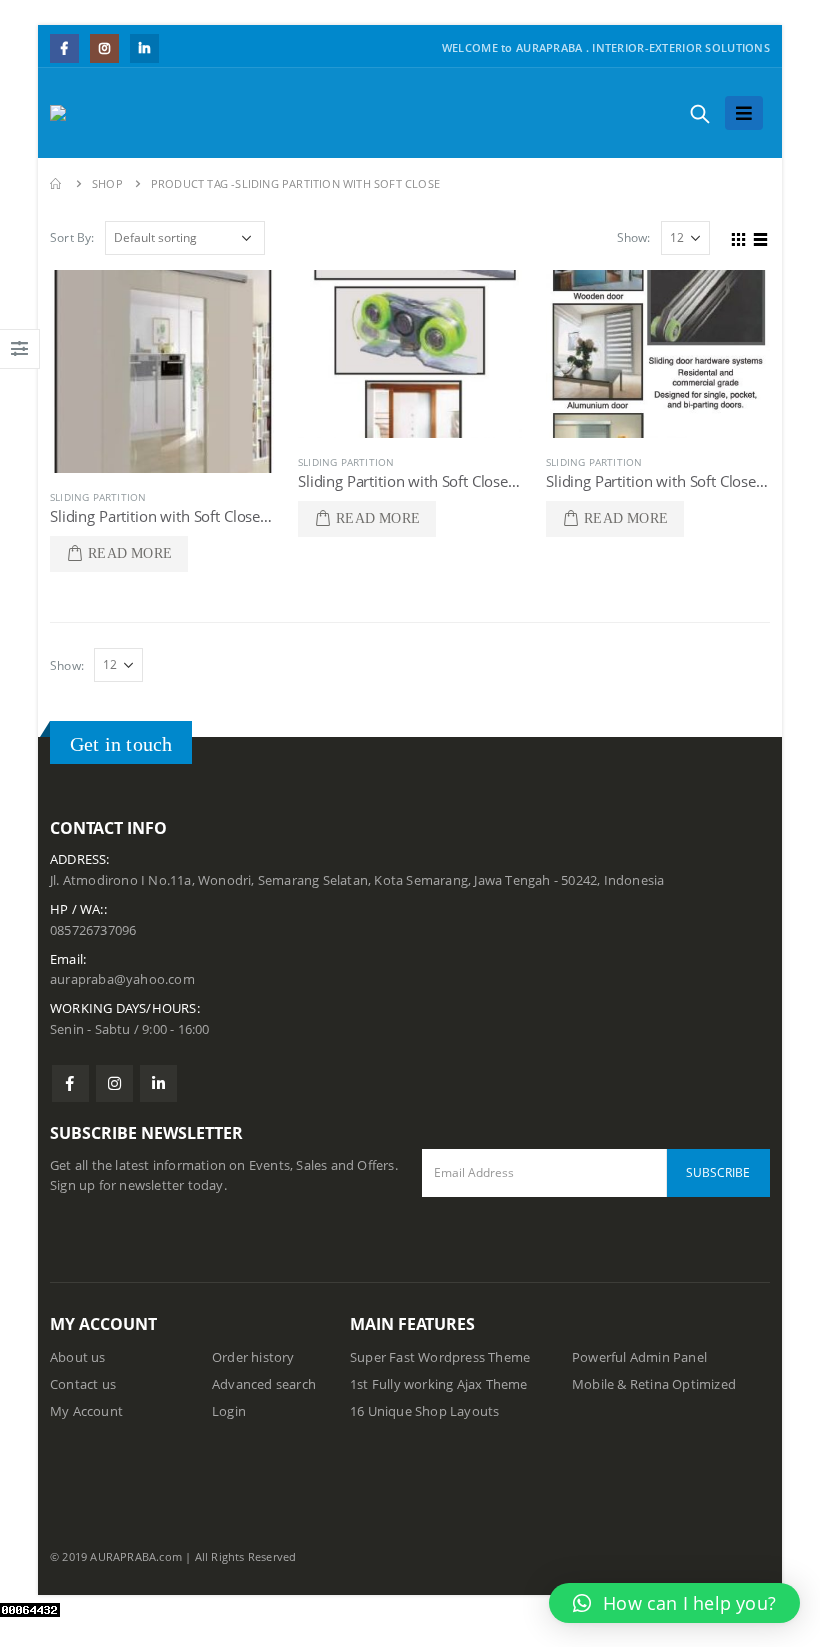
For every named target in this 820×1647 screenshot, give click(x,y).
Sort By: (72, 237)
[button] (674, 1603)
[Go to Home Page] (57, 183)
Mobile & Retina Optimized (654, 1384)
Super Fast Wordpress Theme (440, 1357)
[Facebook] (64, 48)
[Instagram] (104, 48)
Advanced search (264, 1384)
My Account (86, 1411)
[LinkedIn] (144, 48)
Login (229, 1411)
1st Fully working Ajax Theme (439, 1384)
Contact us (83, 1384)
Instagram (114, 1083)
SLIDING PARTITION (98, 497)
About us (78, 1357)
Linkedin (158, 1083)
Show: (634, 237)
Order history (253, 1357)
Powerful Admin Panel (639, 1357)
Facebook (70, 1083)
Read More (130, 553)
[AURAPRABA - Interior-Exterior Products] (99, 113)
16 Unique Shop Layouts (424, 1411)
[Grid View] (739, 237)
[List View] (761, 237)
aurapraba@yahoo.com (122, 979)
